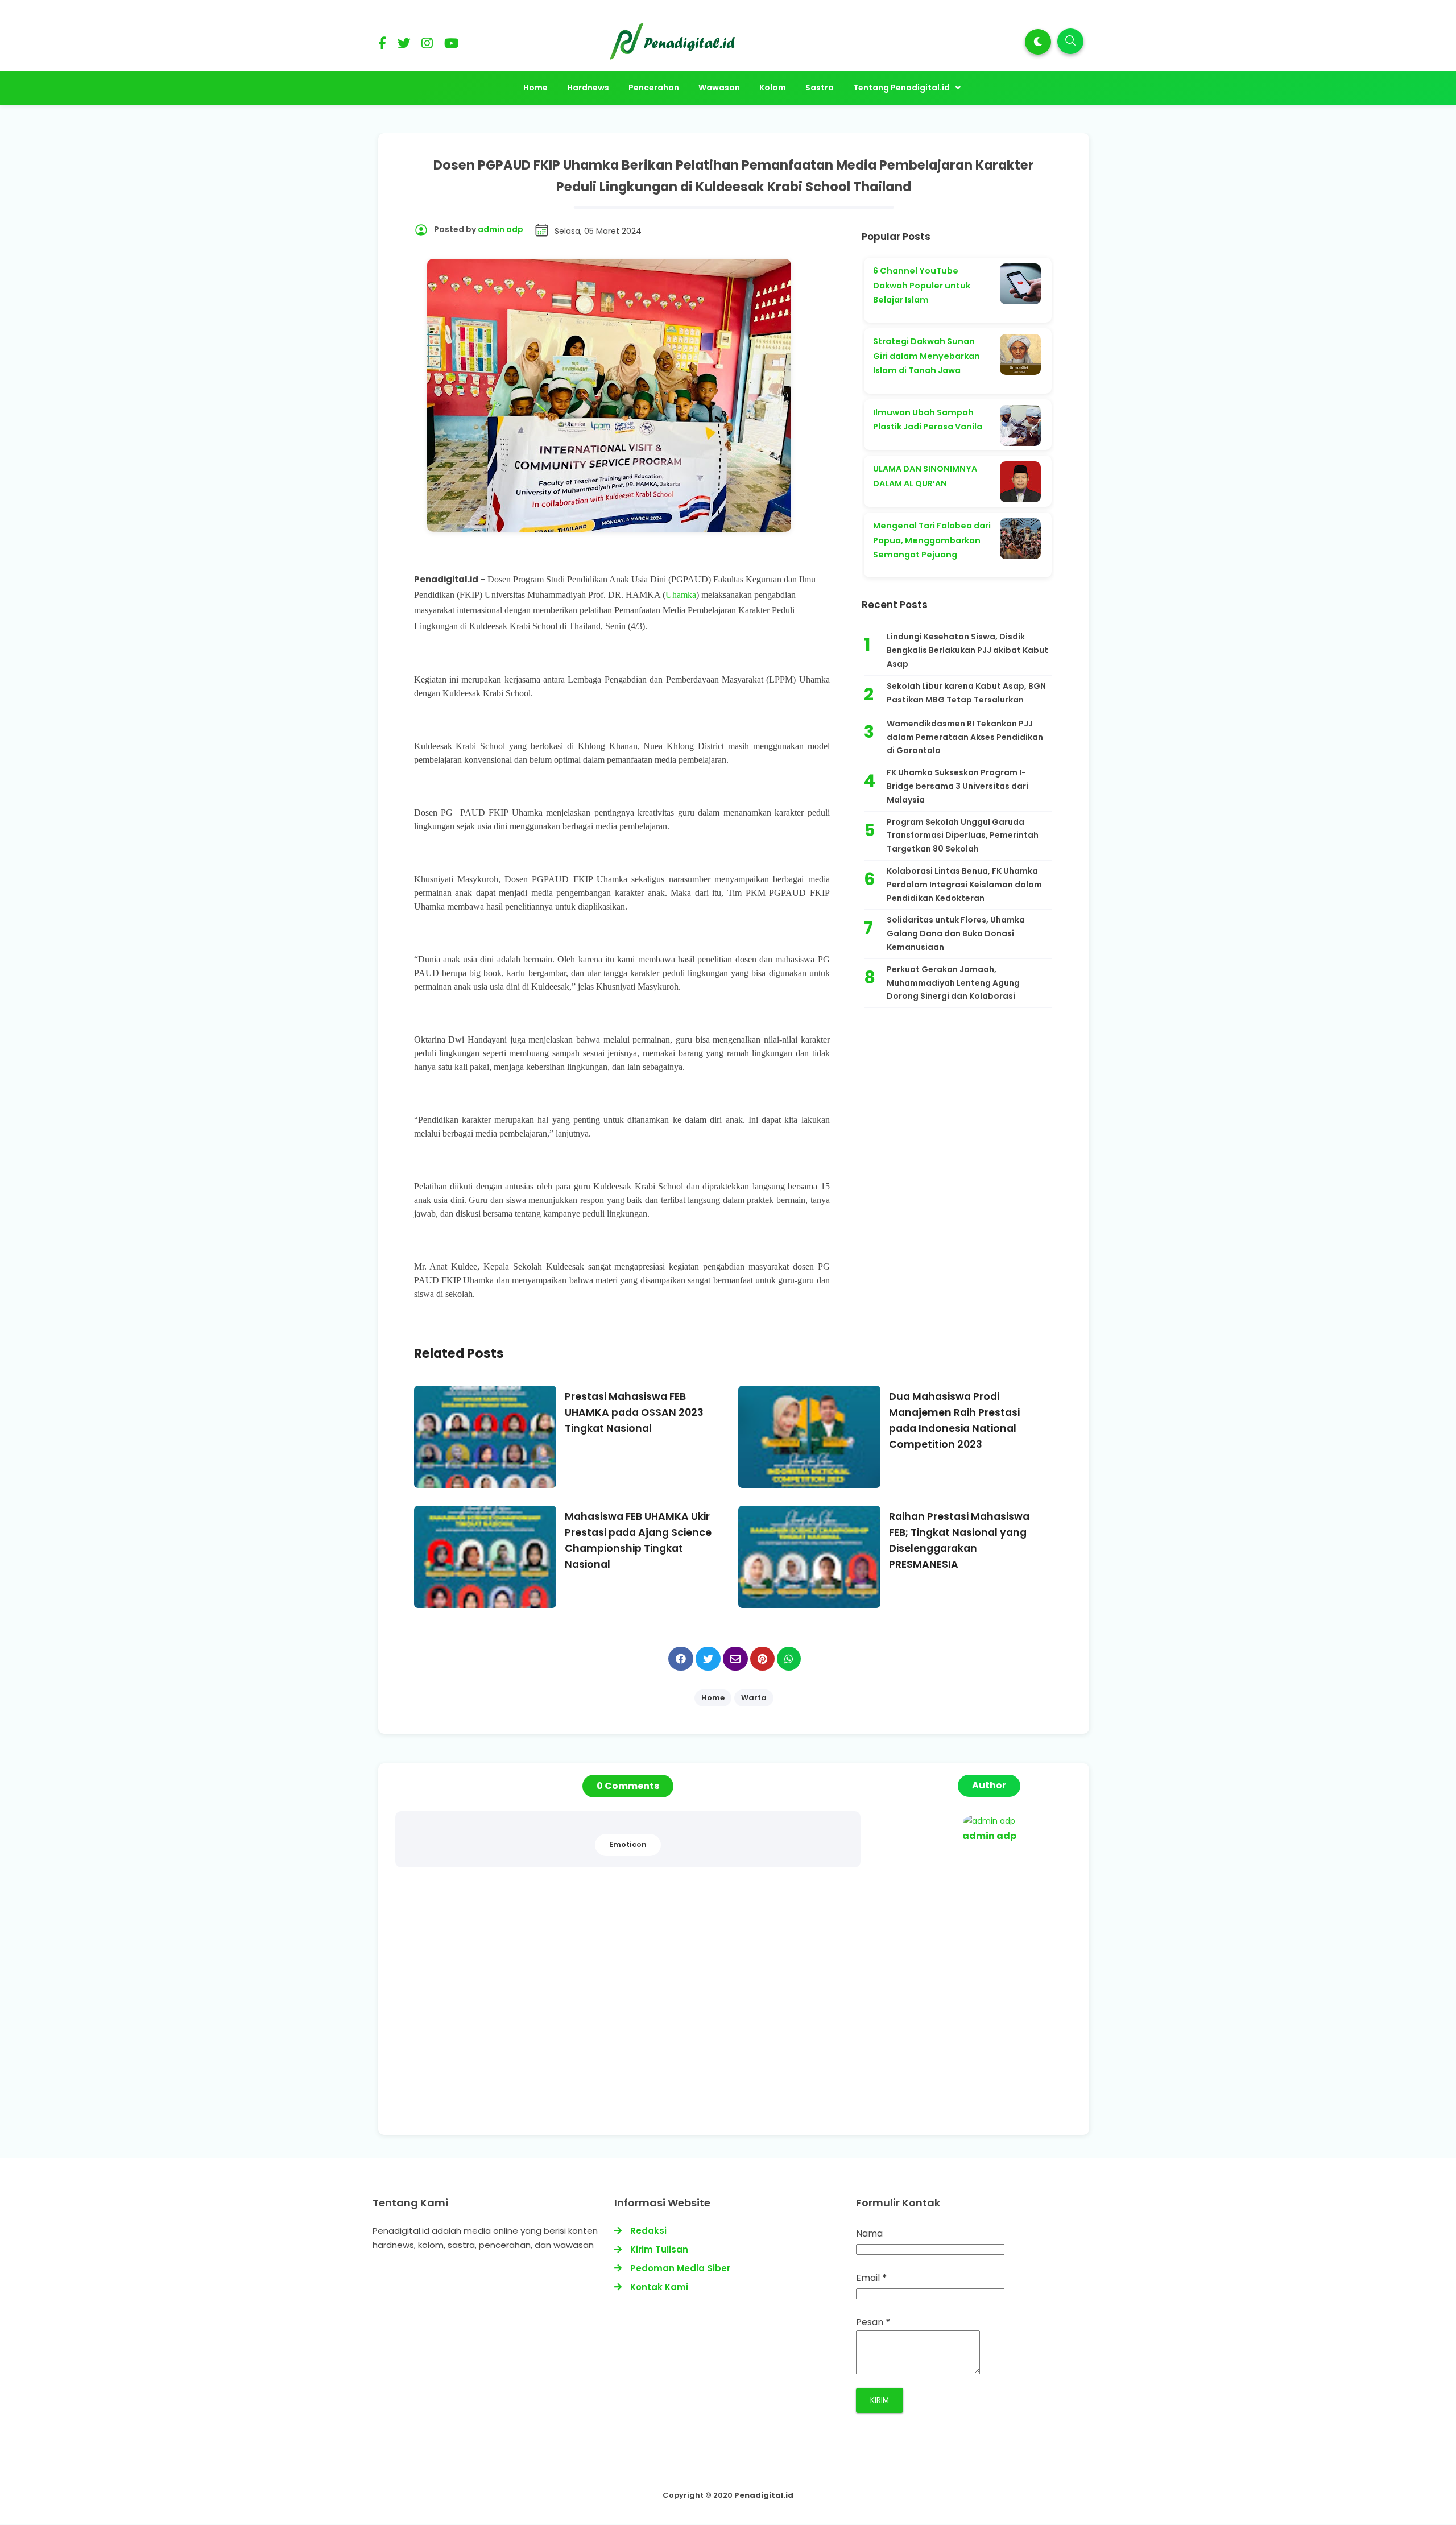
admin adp (989, 1836)
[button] (1038, 42)
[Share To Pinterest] (762, 1659)
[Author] (989, 1821)
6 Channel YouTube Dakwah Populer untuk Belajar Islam (922, 285)
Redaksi (648, 2231)
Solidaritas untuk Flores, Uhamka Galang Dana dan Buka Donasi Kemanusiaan (956, 933)
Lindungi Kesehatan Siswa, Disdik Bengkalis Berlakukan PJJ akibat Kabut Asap (967, 650)
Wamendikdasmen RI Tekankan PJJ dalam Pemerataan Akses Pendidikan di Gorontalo (965, 737)
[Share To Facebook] (681, 1659)
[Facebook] (382, 45)
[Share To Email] (735, 1659)
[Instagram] (427, 45)
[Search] (1070, 41)
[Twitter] (404, 45)
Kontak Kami (659, 2287)
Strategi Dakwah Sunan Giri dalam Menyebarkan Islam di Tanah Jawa (926, 356)
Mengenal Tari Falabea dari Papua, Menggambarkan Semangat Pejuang (932, 540)
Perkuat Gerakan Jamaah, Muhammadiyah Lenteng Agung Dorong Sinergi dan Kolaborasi (953, 983)
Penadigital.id (764, 2495)
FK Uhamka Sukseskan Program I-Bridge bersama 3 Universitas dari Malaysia (957, 786)
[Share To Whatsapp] (789, 1659)
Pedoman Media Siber (680, 2268)
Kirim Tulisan (659, 2249)
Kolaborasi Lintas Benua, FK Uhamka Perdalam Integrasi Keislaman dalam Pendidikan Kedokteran (964, 885)
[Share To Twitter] (708, 1659)
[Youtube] (451, 45)
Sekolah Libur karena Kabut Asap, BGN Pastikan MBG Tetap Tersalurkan (966, 693)
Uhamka (681, 595)
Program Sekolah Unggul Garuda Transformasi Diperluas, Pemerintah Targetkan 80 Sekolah (963, 836)
